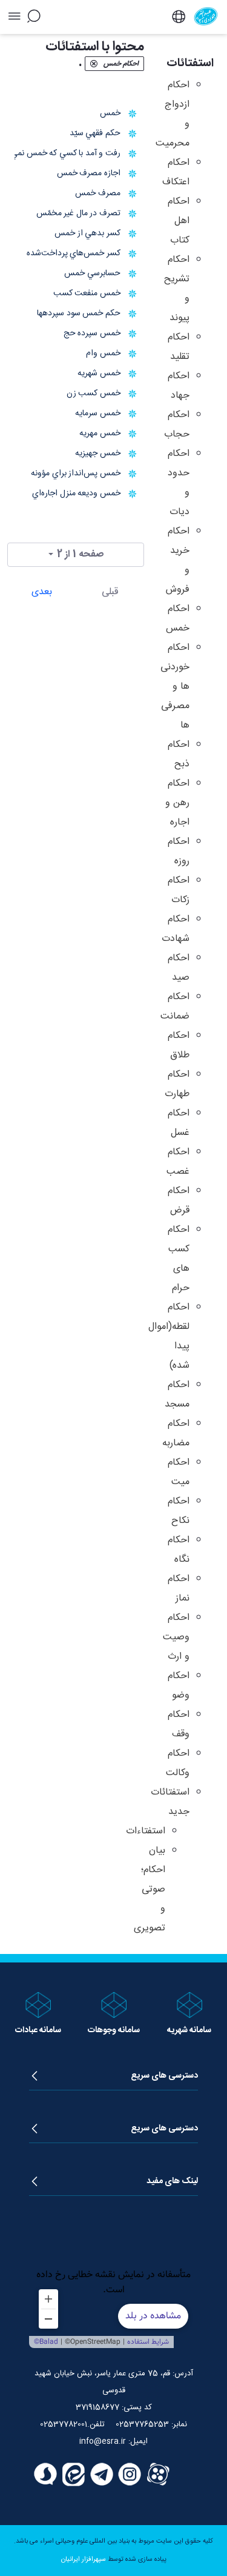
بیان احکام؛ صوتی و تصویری (150, 1889)
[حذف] (94, 64)
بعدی (42, 592)
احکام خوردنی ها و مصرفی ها (175, 687)
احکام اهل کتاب (179, 221)
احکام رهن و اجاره (177, 803)
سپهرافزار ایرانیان (84, 2560)
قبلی (110, 592)
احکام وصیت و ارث (176, 1637)
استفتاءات (146, 1831)
